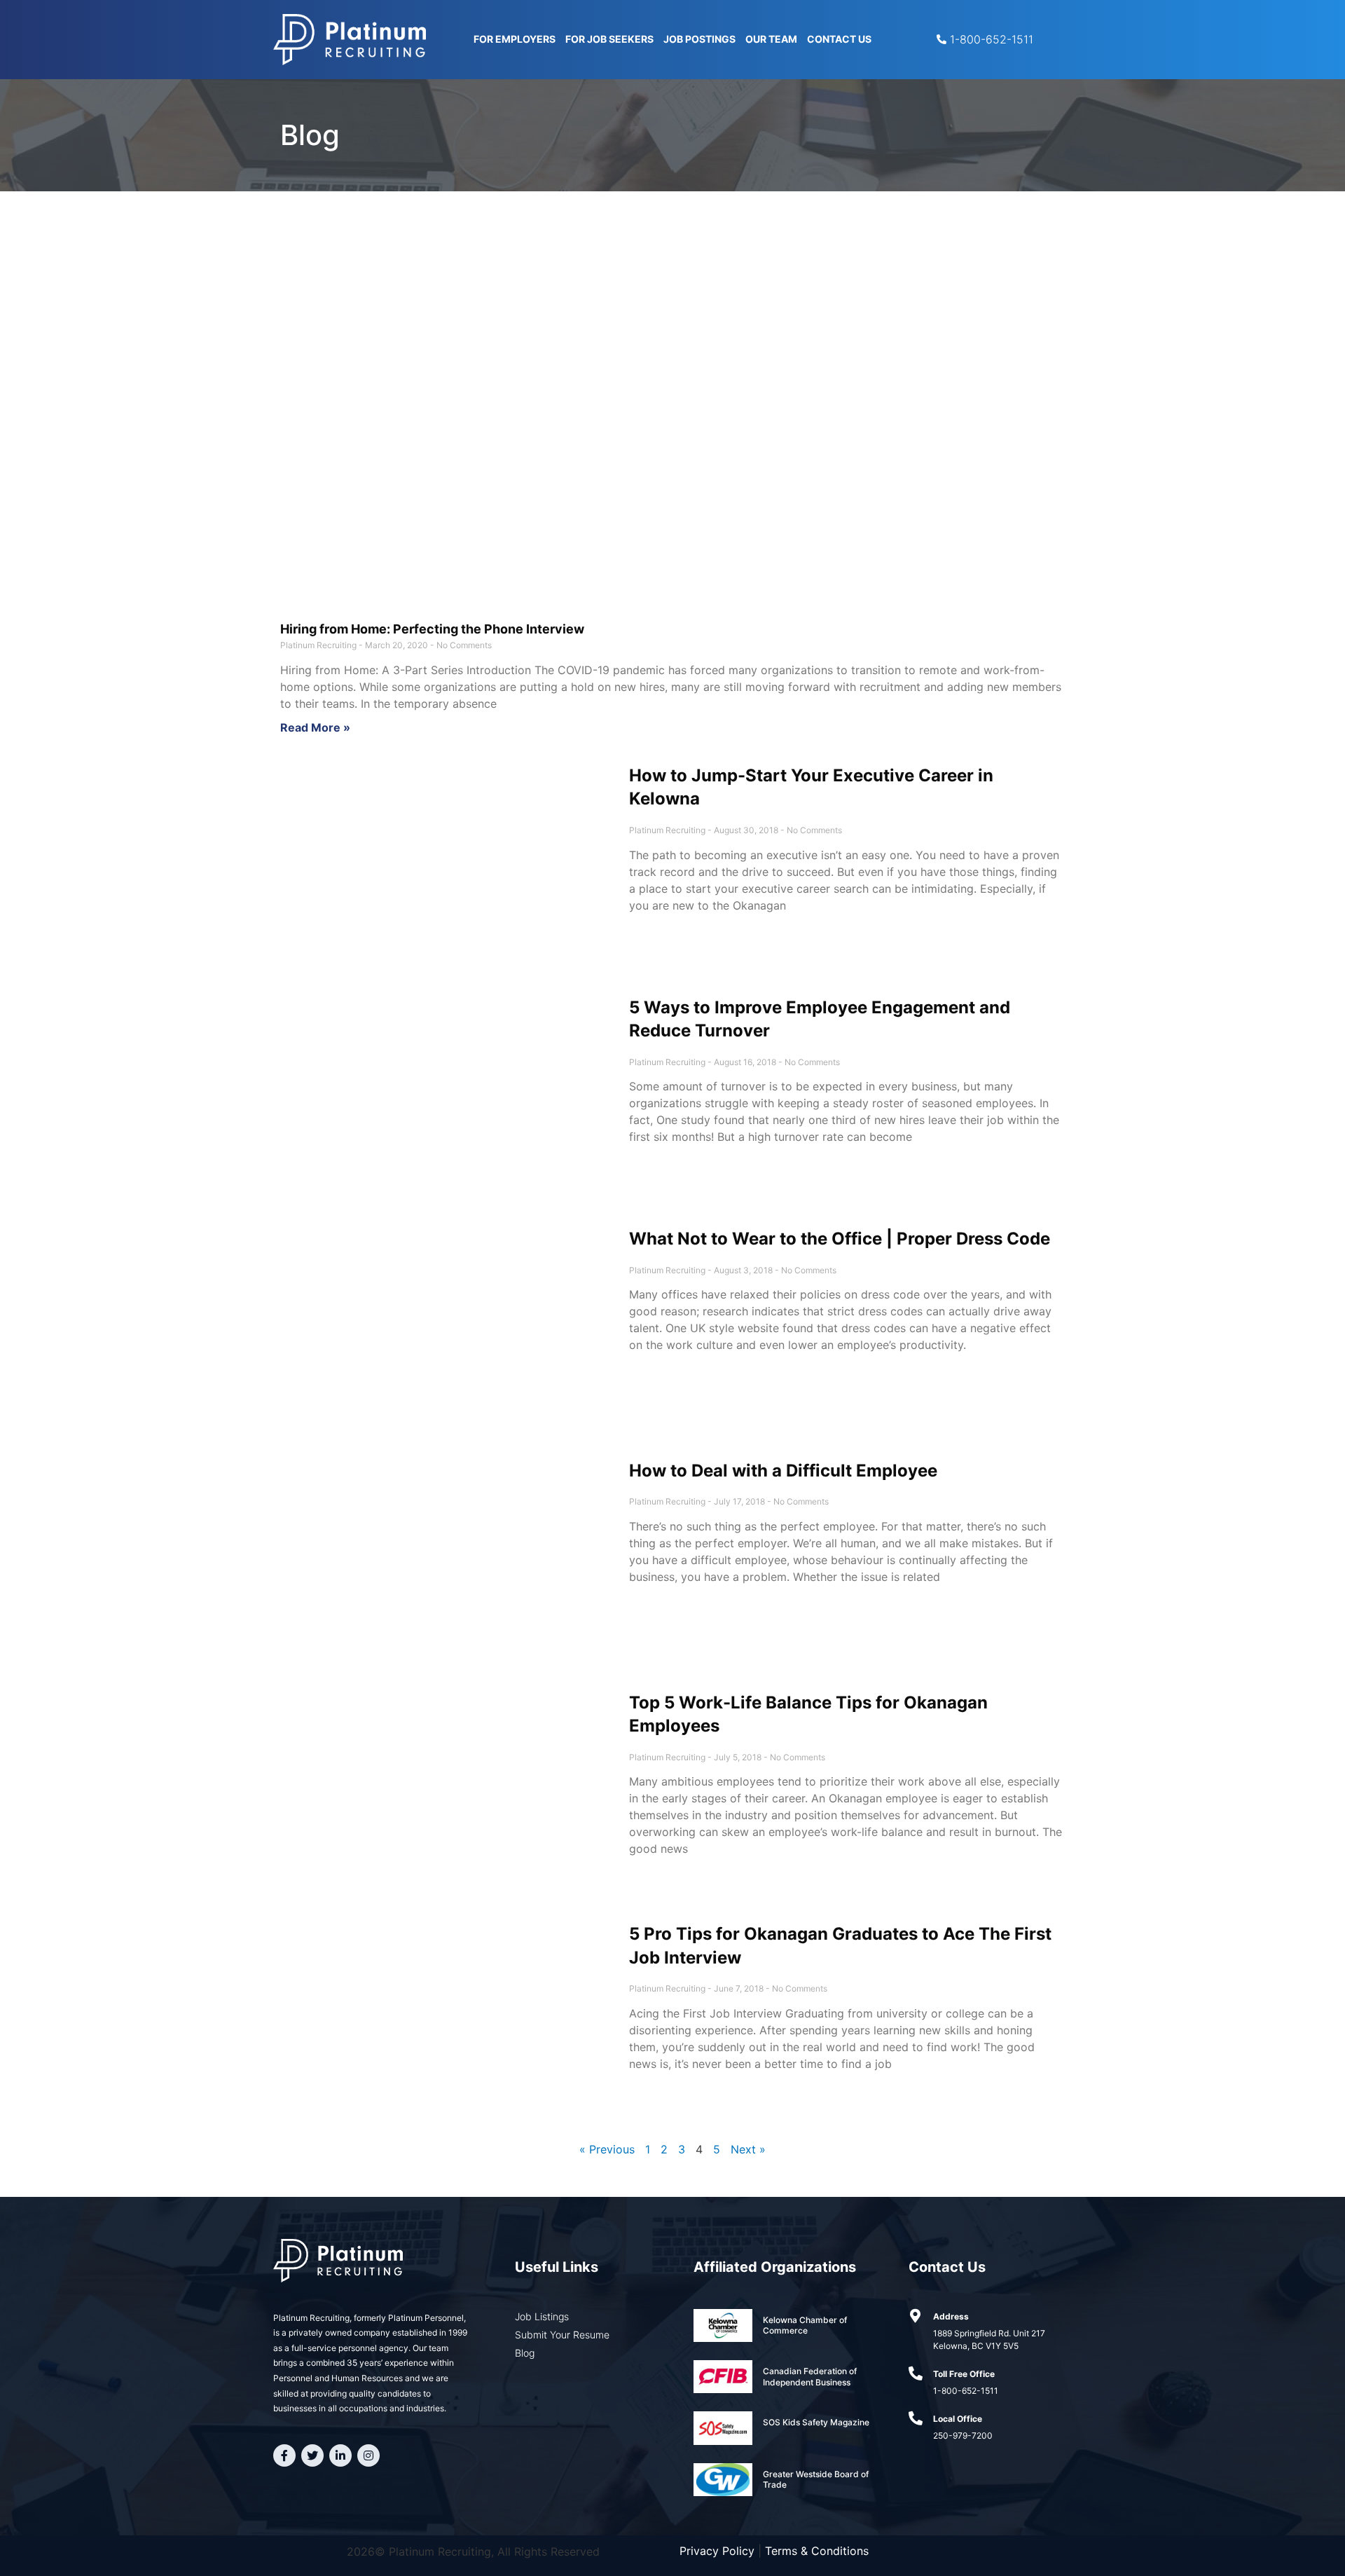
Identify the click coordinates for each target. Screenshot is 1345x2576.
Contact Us (839, 39)
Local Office (958, 2419)
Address (951, 2316)
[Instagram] (368, 2455)
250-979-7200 (963, 2435)
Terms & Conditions (817, 2551)
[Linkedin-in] (340, 2455)
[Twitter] (312, 2455)
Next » (748, 2149)
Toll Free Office (964, 2374)
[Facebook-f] (284, 2455)
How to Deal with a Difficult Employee (783, 1471)
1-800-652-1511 (966, 2391)
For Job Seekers (609, 39)
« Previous (607, 2149)
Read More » (315, 727)
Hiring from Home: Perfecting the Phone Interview (432, 629)
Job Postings (699, 39)
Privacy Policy (717, 2551)
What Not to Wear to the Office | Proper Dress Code (840, 1239)
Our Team (771, 39)
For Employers (515, 39)
